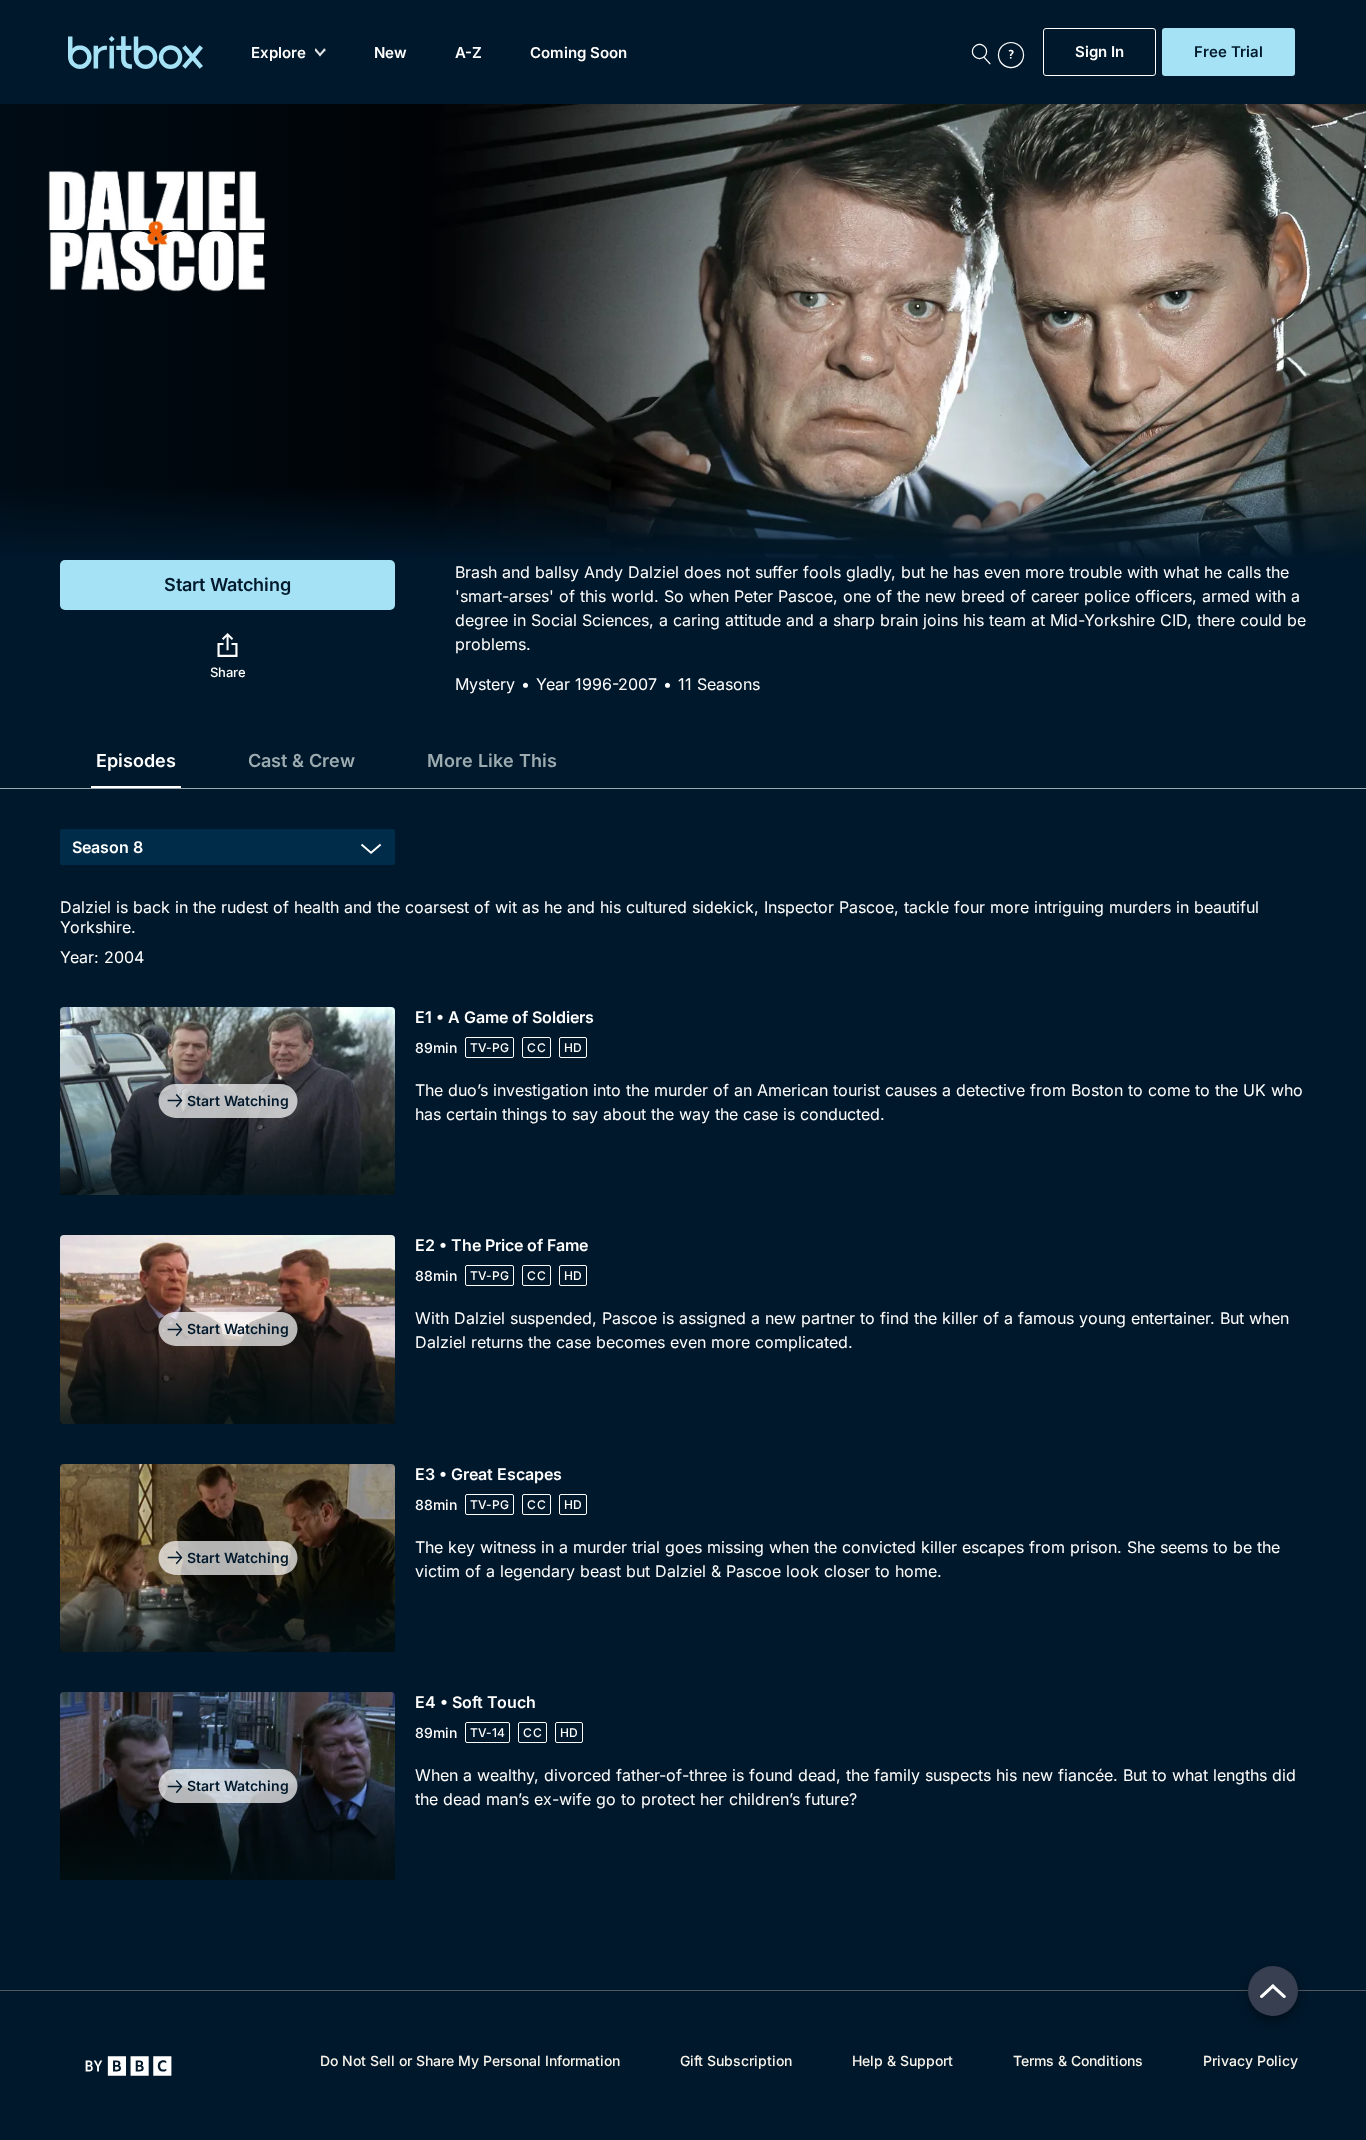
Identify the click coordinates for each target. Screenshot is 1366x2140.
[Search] (981, 52)
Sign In (1099, 52)
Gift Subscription (736, 2060)
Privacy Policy (1250, 2060)
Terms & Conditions (1078, 2060)
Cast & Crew (301, 760)
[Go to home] (128, 2066)
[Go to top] (1273, 1991)
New (390, 52)
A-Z (468, 52)
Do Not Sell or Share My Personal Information (470, 2060)
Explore (278, 52)
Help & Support (902, 2060)
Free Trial (1228, 52)
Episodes (136, 760)
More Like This (492, 760)
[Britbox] (135, 52)
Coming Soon (578, 52)
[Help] (1016, 52)
